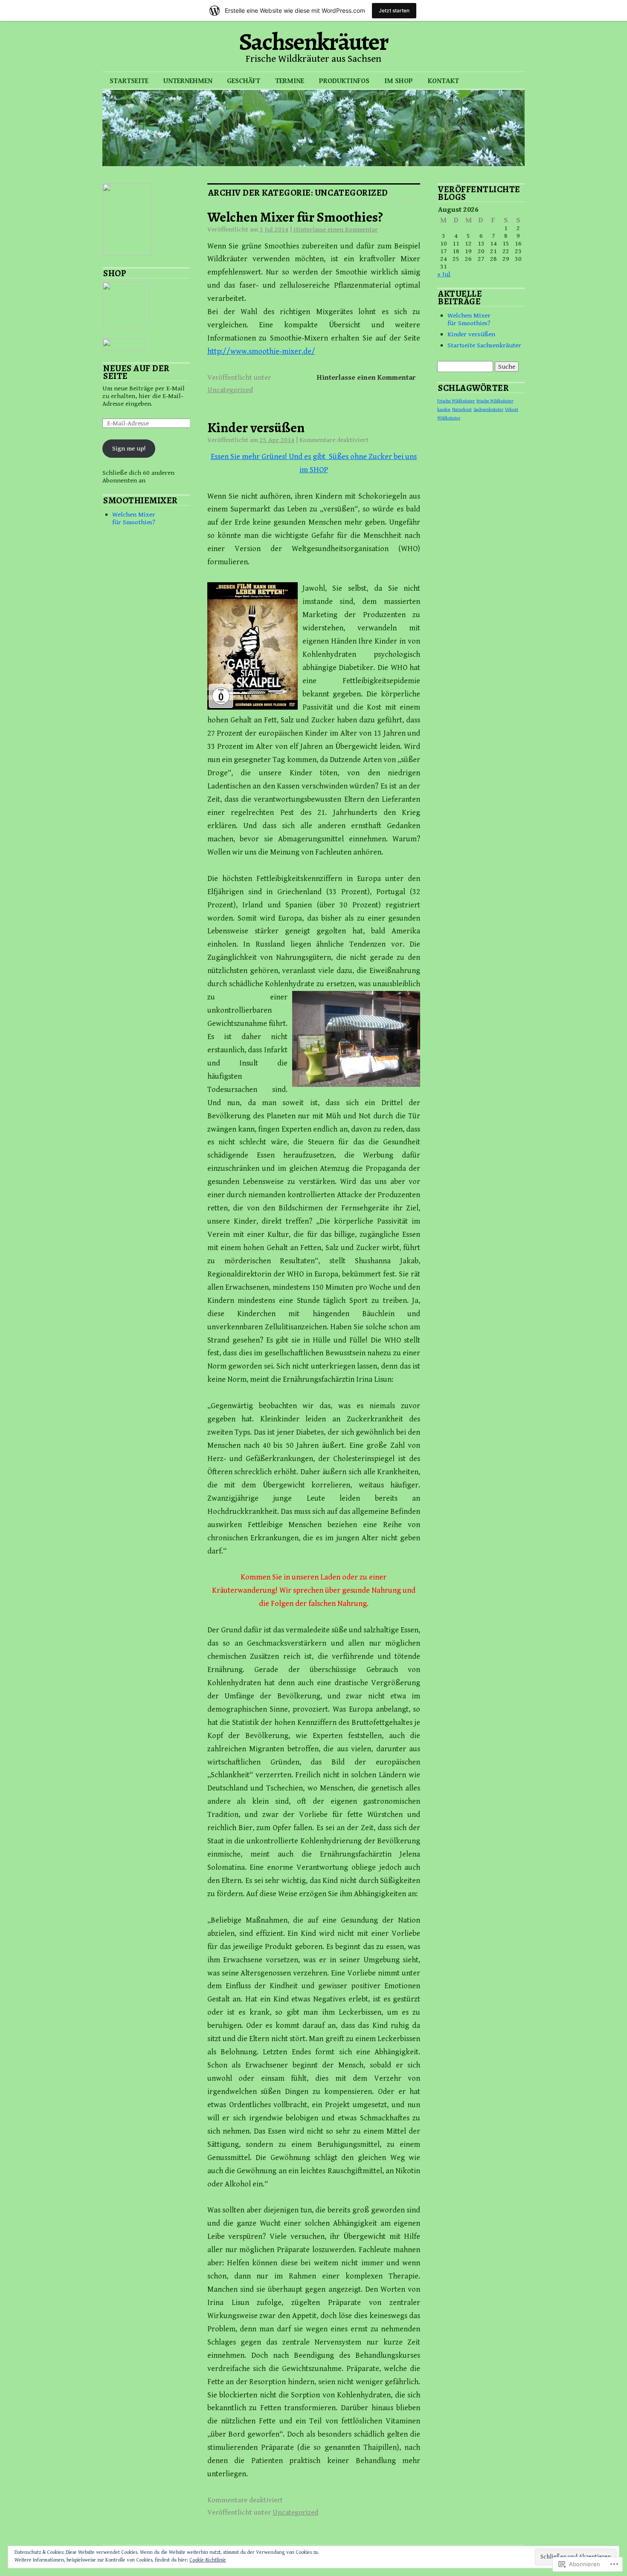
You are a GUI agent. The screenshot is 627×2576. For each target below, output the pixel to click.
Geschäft (244, 81)
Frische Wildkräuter (456, 401)
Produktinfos (344, 81)
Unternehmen (188, 81)
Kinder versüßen (256, 427)
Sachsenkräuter (313, 42)
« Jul (444, 274)
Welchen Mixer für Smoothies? (295, 217)
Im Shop (399, 81)
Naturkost (462, 410)
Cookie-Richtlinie (208, 2560)
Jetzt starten (394, 10)
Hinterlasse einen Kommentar (336, 229)
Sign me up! (129, 448)
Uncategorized (230, 390)
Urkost (512, 410)
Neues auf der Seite (136, 372)
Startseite (129, 81)
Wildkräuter (449, 418)
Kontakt (443, 81)
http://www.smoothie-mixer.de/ (261, 351)
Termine (290, 81)
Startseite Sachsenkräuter (484, 345)
